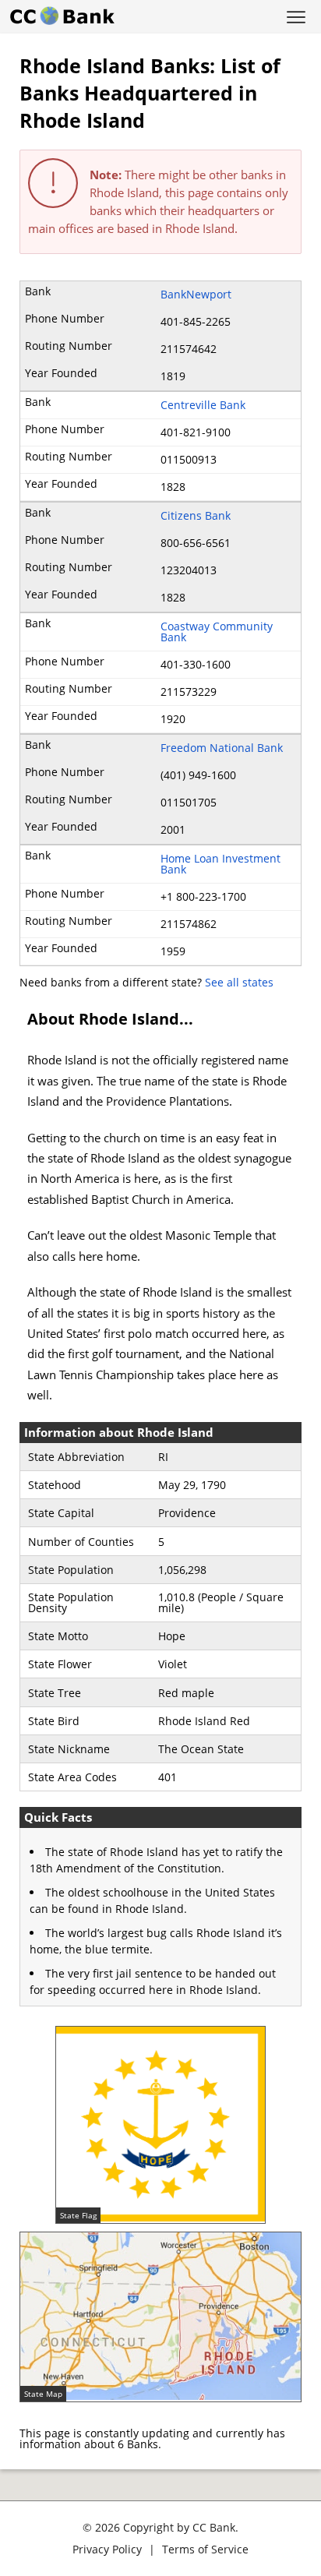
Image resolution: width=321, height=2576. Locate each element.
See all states (239, 982)
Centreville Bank (203, 405)
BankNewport (196, 294)
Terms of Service (205, 2549)
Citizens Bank (196, 515)
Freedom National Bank (222, 748)
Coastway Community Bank (217, 632)
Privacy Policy (107, 2549)
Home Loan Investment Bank (220, 864)
